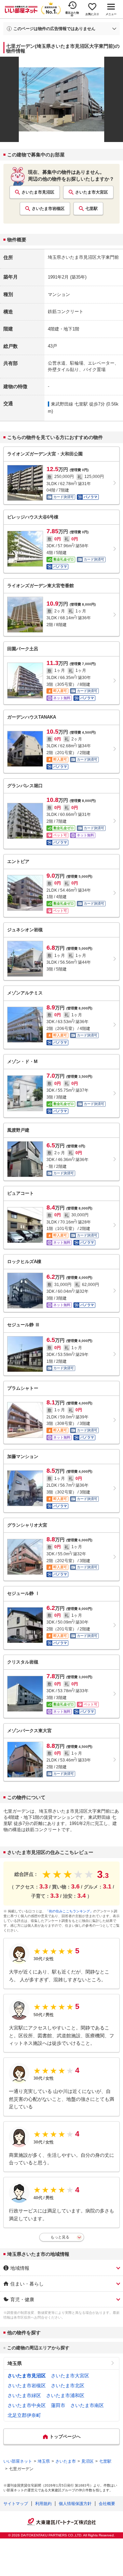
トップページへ (65, 2437)
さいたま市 (66, 2461)
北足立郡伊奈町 (24, 2415)
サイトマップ (16, 2504)
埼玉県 (15, 2363)
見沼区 (87, 2461)
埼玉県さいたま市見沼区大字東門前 (83, 257)
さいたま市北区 (68, 2386)
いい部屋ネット (18, 2461)
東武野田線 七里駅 (69, 404)
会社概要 (107, 2504)
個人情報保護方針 (75, 2504)
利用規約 (43, 2504)
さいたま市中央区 (27, 2405)
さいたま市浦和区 (65, 2395)
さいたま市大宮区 (92, 192)
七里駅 (92, 209)
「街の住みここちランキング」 (69, 1911)
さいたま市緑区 (24, 2395)
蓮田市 (58, 2405)
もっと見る (60, 2237)
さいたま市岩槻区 (48, 209)
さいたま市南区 (87, 2405)
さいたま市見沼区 (38, 192)
